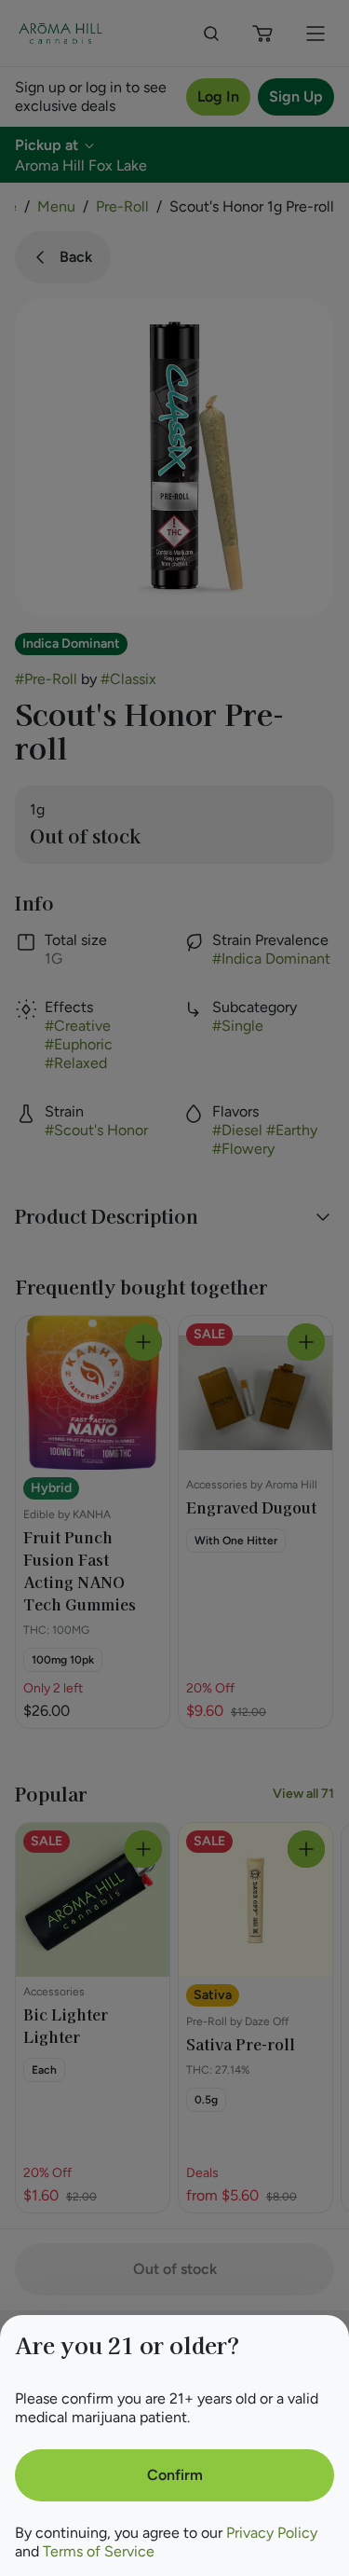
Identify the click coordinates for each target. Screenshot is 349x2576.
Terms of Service (99, 2551)
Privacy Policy (272, 2533)
